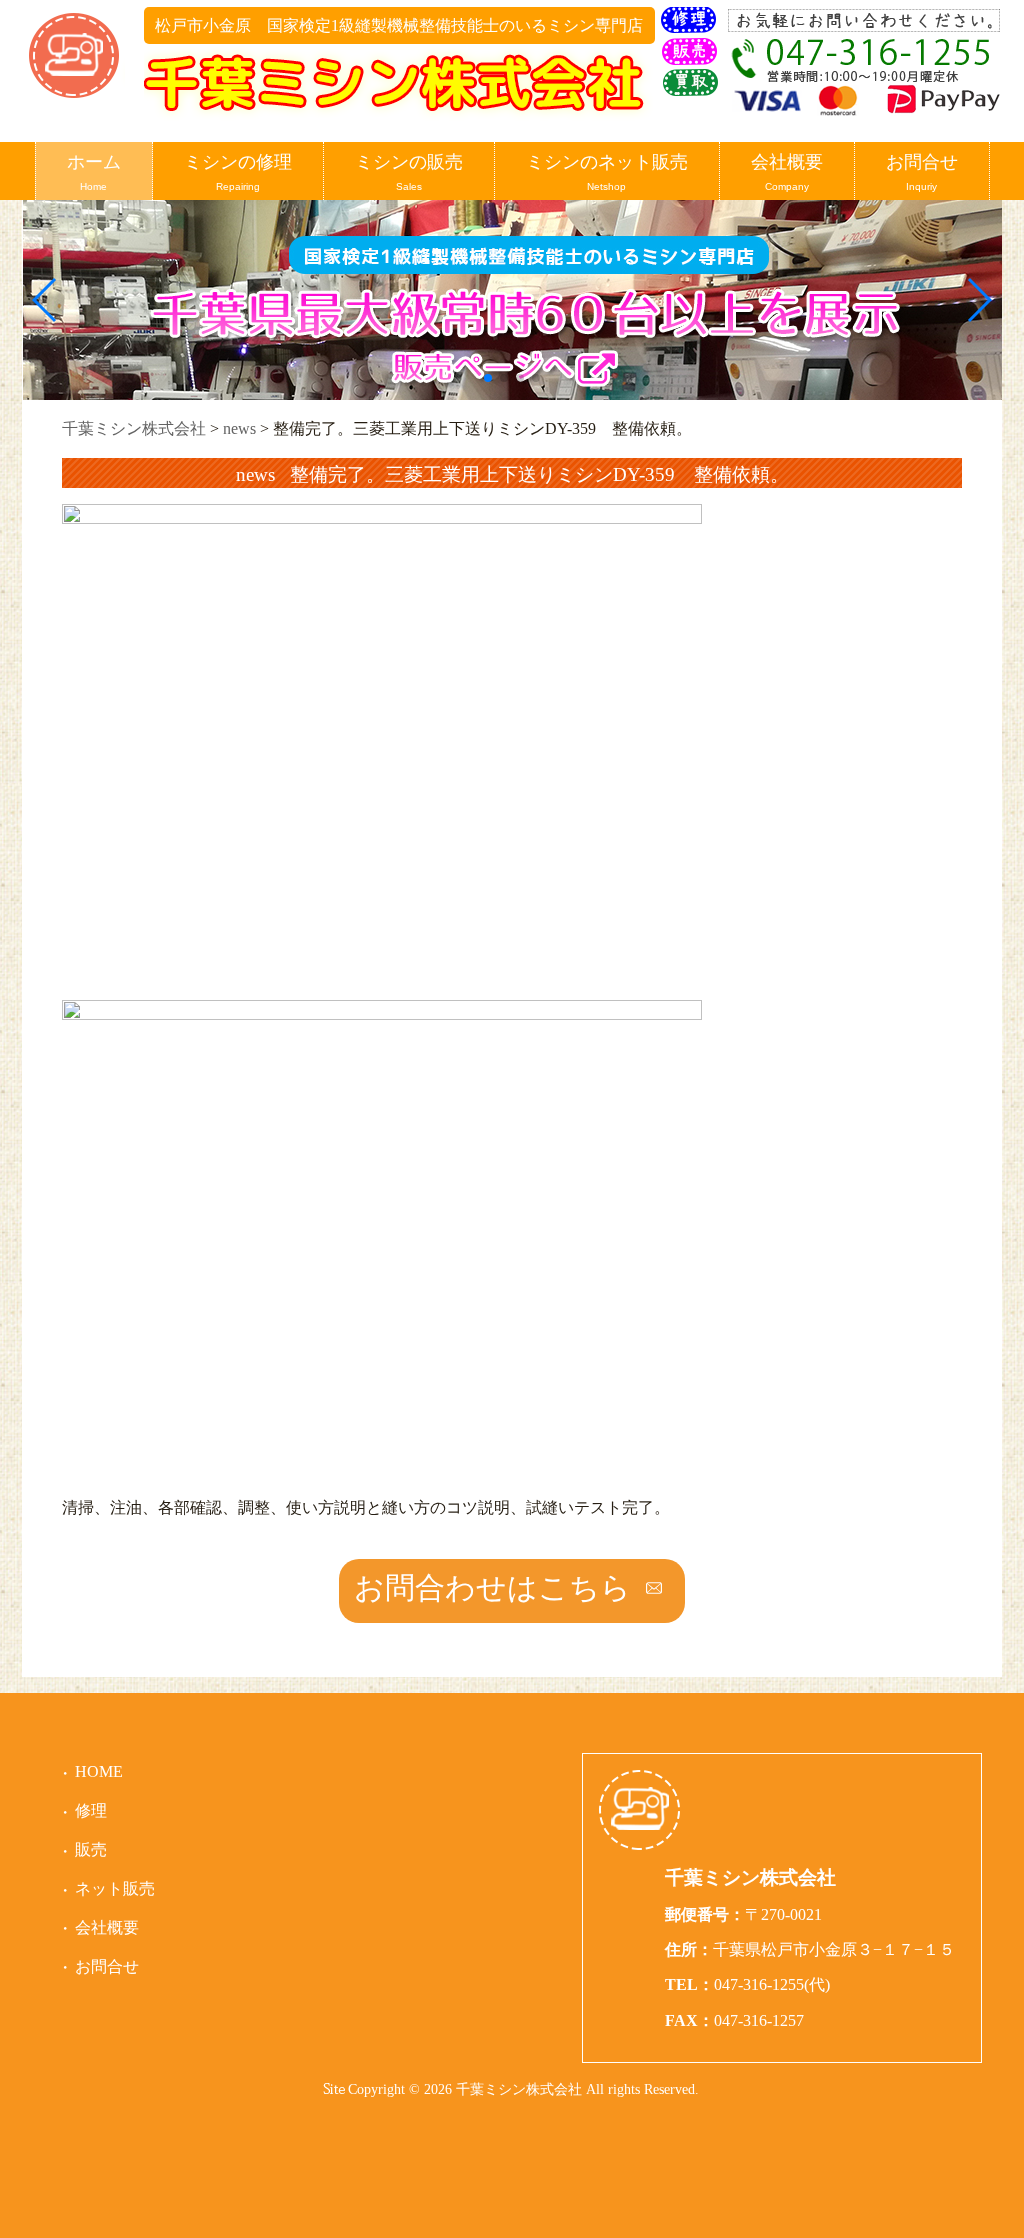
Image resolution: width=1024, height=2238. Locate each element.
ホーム (94, 172)
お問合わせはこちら (492, 1587)
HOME (99, 1771)
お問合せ (922, 172)
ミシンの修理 (238, 172)
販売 (91, 1849)
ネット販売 (115, 1888)
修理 (91, 1810)
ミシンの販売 (409, 172)
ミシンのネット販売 (607, 172)
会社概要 (787, 172)
